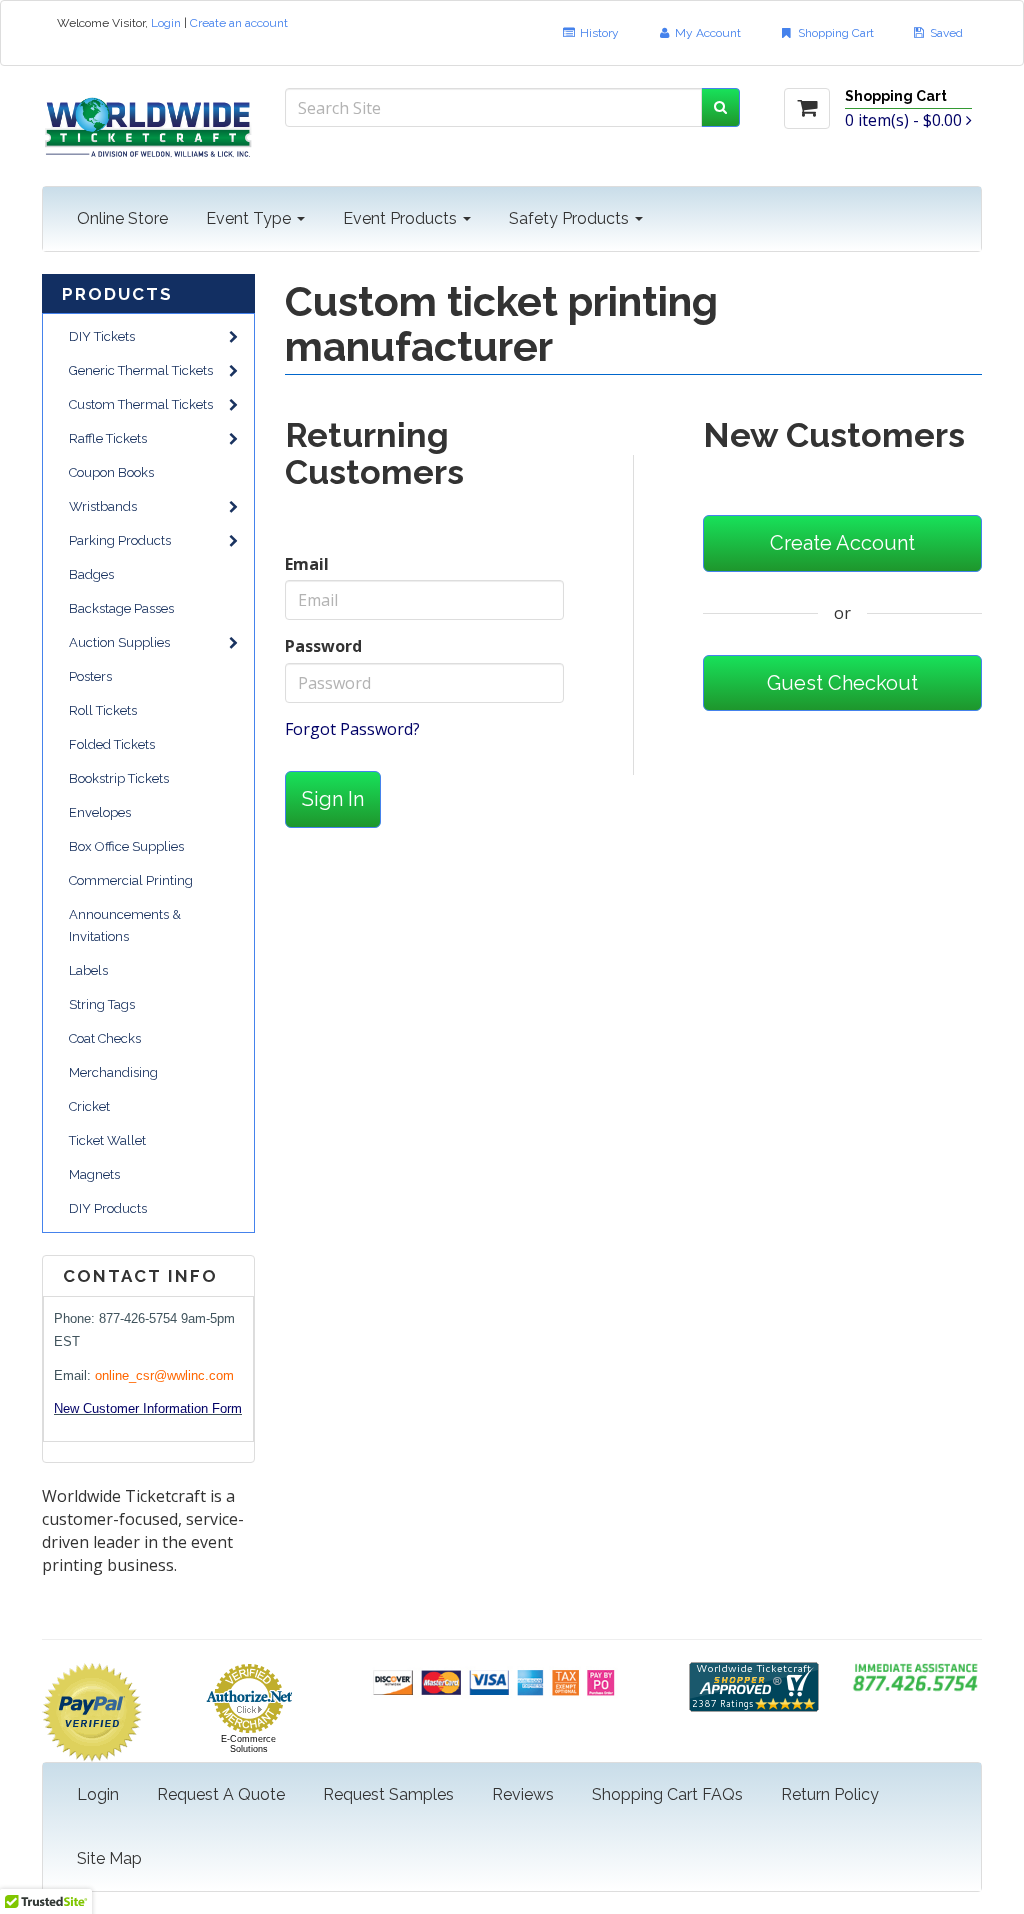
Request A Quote (221, 1794)
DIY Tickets (102, 336)
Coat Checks (105, 1038)
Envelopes (100, 812)
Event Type (250, 218)
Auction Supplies (119, 642)
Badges (91, 574)
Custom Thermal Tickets (141, 404)
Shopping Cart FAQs (667, 1794)
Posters (90, 676)
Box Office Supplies (126, 846)
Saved (945, 33)
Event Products (402, 218)
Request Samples (388, 1794)
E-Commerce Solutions (248, 1744)
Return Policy (830, 1794)
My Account (706, 33)
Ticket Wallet (107, 1140)
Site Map (109, 1858)
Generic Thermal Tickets (141, 370)
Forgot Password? (352, 729)
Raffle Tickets (108, 438)
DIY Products (108, 1208)
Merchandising (113, 1072)
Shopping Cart (834, 33)
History (598, 33)
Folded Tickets (112, 744)
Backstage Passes (121, 608)
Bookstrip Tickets (119, 778)
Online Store (122, 218)
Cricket (89, 1106)
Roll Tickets (103, 710)
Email (307, 564)
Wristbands (103, 506)
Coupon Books (111, 472)
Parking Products (120, 540)
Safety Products (571, 218)
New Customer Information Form (148, 1408)
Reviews (523, 1794)
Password (323, 646)
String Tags (102, 1004)
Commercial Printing (131, 880)
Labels (88, 970)
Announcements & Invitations (125, 925)
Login (166, 23)
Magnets (94, 1174)
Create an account (239, 23)
